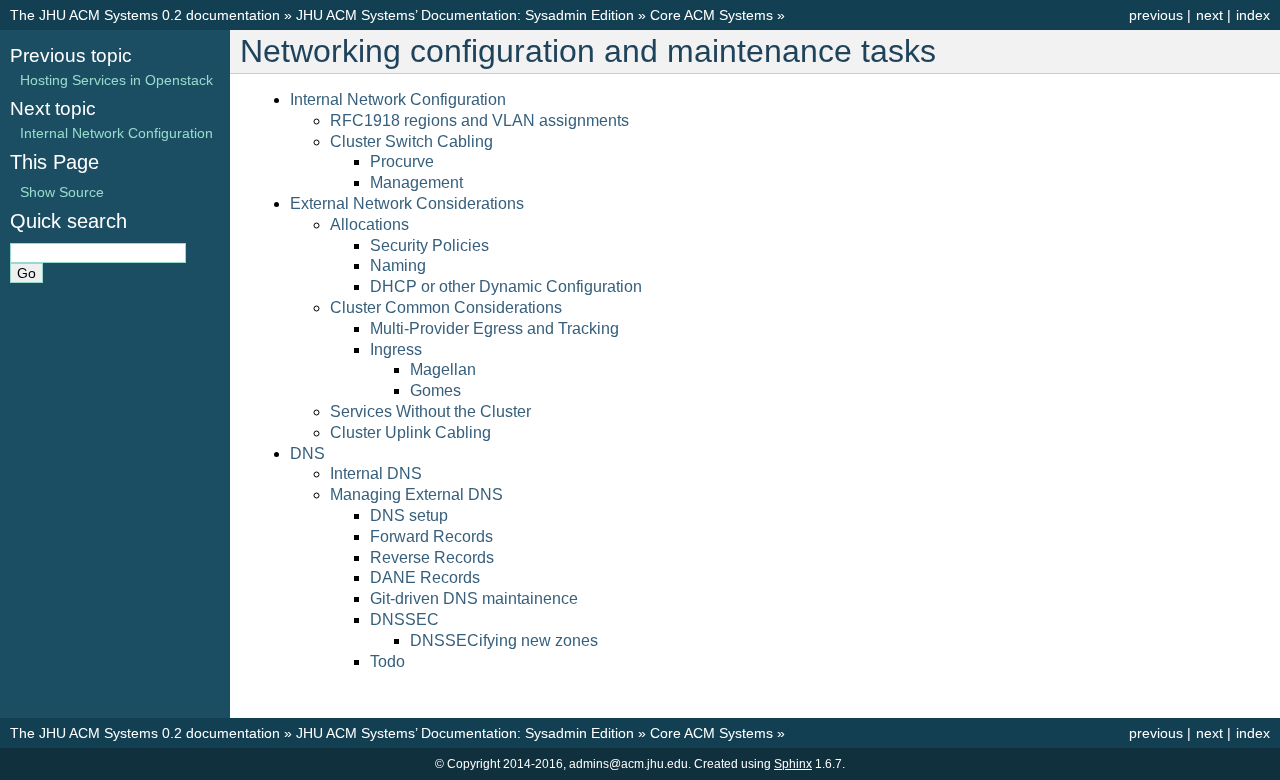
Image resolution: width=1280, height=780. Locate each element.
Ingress (396, 349)
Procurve (402, 161)
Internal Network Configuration (398, 99)
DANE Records (425, 577)
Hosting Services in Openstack (116, 80)
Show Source (62, 192)
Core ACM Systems (711, 15)
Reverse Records (432, 557)
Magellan (443, 369)
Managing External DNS (416, 494)
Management (416, 182)
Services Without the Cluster (430, 411)
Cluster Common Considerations (446, 307)
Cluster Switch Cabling (411, 141)
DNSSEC (404, 619)
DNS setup (409, 515)
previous (1156, 15)
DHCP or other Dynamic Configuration (506, 286)
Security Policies (429, 245)
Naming (398, 265)
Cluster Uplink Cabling (410, 432)
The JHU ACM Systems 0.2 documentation (145, 15)
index (1253, 15)
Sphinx (793, 764)
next (1209, 15)
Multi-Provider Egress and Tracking (494, 328)
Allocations (369, 224)
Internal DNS (376, 473)
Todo (387, 661)
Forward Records (431, 536)
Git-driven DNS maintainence (474, 598)
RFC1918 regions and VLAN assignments (479, 120)
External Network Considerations (407, 203)
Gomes (435, 390)
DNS (307, 453)
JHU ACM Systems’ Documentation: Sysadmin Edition (465, 15)
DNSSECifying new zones (504, 640)
